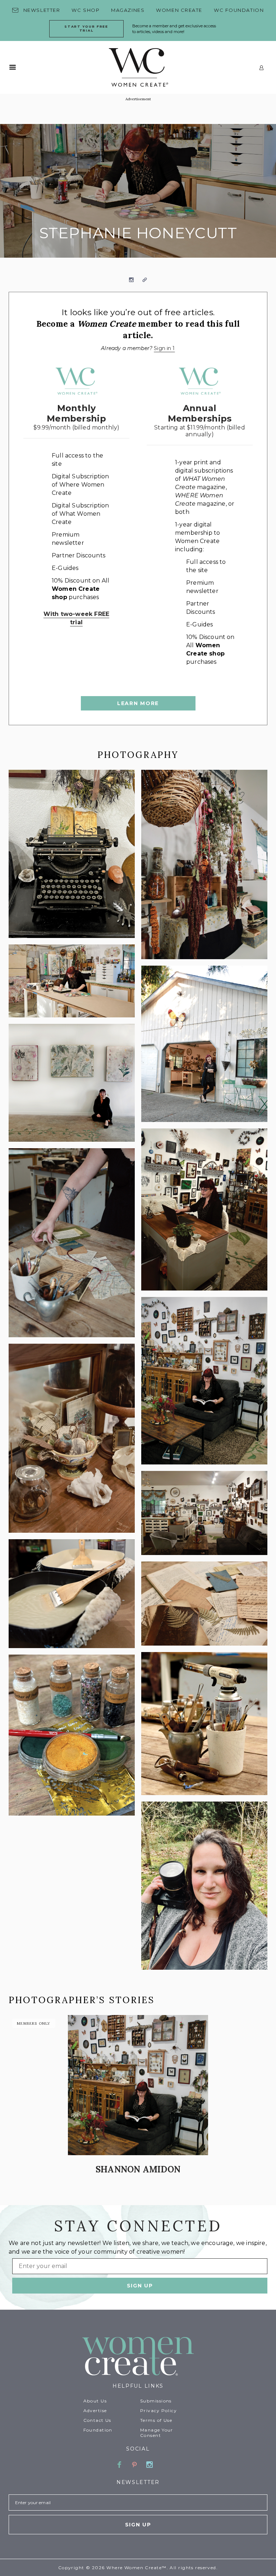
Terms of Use (156, 2420)
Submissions (156, 2401)
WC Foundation (239, 10)
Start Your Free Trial (86, 28)
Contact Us (97, 2420)
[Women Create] (138, 2357)
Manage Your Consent (157, 2433)
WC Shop (86, 10)
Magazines (128, 10)
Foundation (98, 2430)
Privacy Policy (158, 2411)
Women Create (179, 10)
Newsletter (42, 10)
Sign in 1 (164, 348)
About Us (95, 2401)
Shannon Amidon (138, 2169)
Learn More (138, 703)
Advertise (95, 2411)
